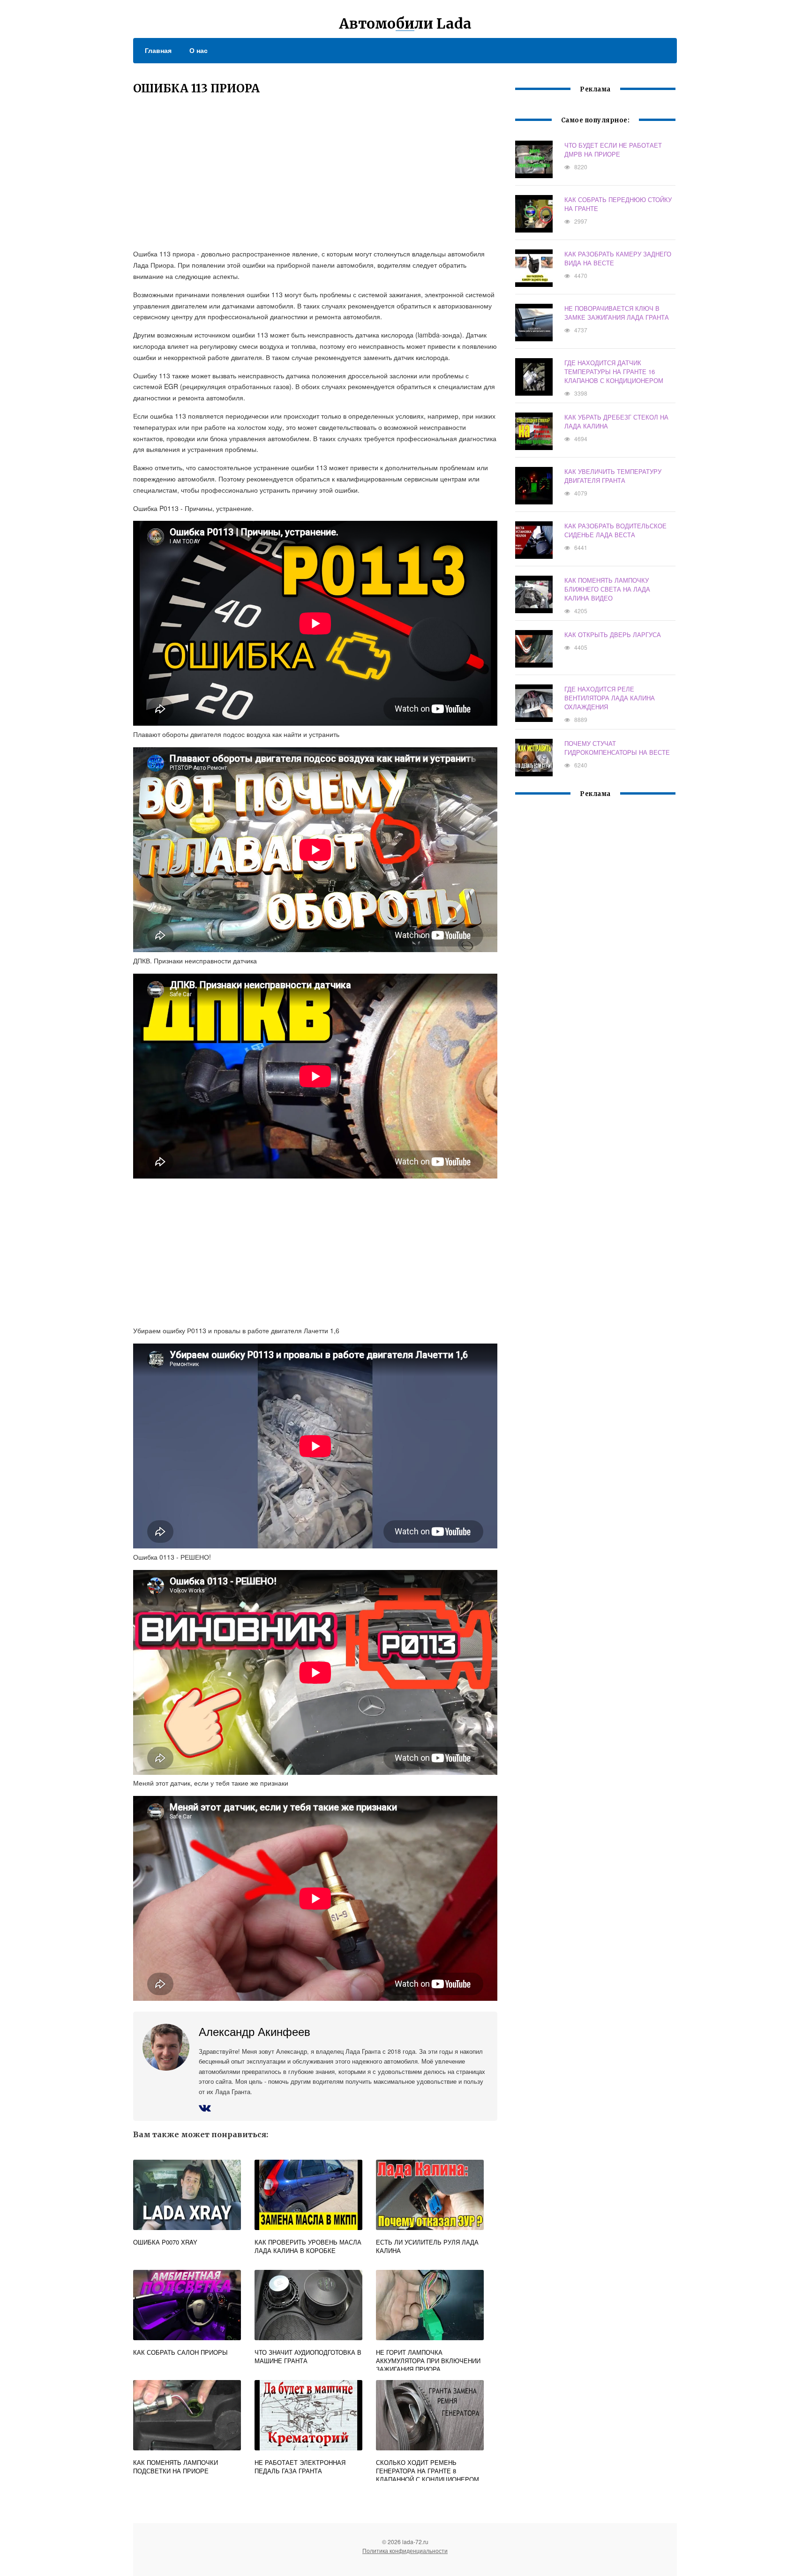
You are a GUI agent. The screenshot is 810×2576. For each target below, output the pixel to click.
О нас (199, 50)
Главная (158, 50)
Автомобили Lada (405, 23)
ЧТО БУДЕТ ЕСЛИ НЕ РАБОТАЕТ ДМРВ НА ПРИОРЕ (613, 150)
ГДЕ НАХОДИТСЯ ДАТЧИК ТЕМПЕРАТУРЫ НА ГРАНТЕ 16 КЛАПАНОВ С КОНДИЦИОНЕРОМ (614, 372)
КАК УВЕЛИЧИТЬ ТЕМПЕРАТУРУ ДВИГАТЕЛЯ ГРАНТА (613, 476)
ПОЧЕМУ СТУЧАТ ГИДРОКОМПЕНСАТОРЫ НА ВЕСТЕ (617, 748)
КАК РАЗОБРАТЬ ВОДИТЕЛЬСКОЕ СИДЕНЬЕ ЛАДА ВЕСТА (615, 530)
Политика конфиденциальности (405, 2550)
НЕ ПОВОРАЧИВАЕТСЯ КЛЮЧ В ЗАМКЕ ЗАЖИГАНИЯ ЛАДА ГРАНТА (617, 313)
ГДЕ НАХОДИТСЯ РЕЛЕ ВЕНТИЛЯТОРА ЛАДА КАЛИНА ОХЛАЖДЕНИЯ (610, 698)
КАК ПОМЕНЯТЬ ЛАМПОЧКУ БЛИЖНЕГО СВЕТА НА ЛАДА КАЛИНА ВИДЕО (607, 589)
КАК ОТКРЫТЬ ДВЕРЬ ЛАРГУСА (613, 635)
